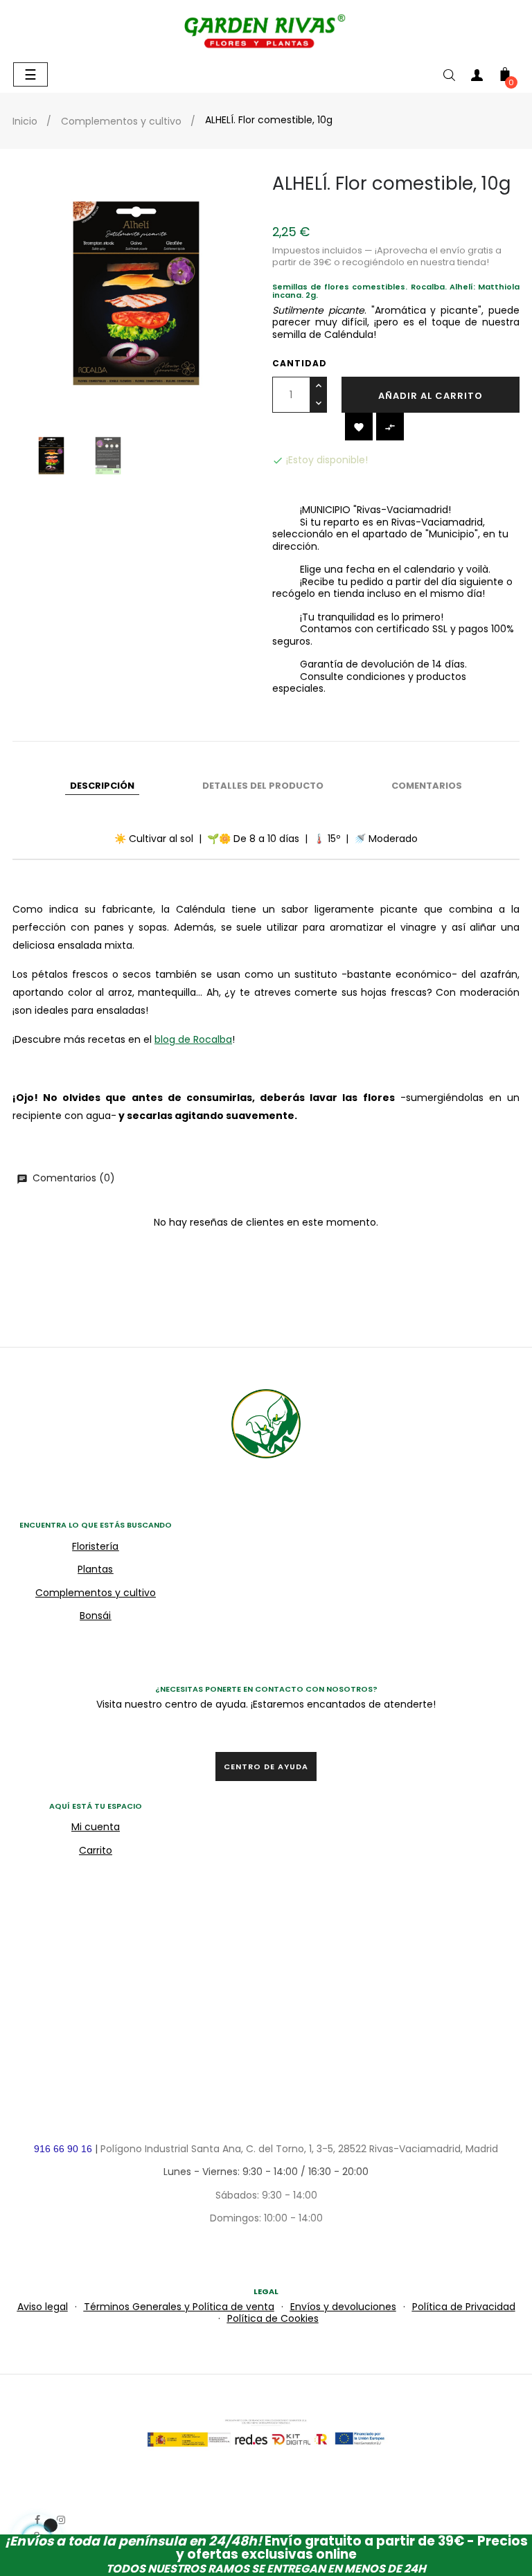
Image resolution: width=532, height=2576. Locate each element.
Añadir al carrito (431, 396)
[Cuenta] (477, 78)
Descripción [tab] (102, 786)
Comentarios (427, 786)
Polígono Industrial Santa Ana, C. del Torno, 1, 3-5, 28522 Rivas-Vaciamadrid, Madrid (299, 2149)
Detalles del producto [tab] (263, 786)
